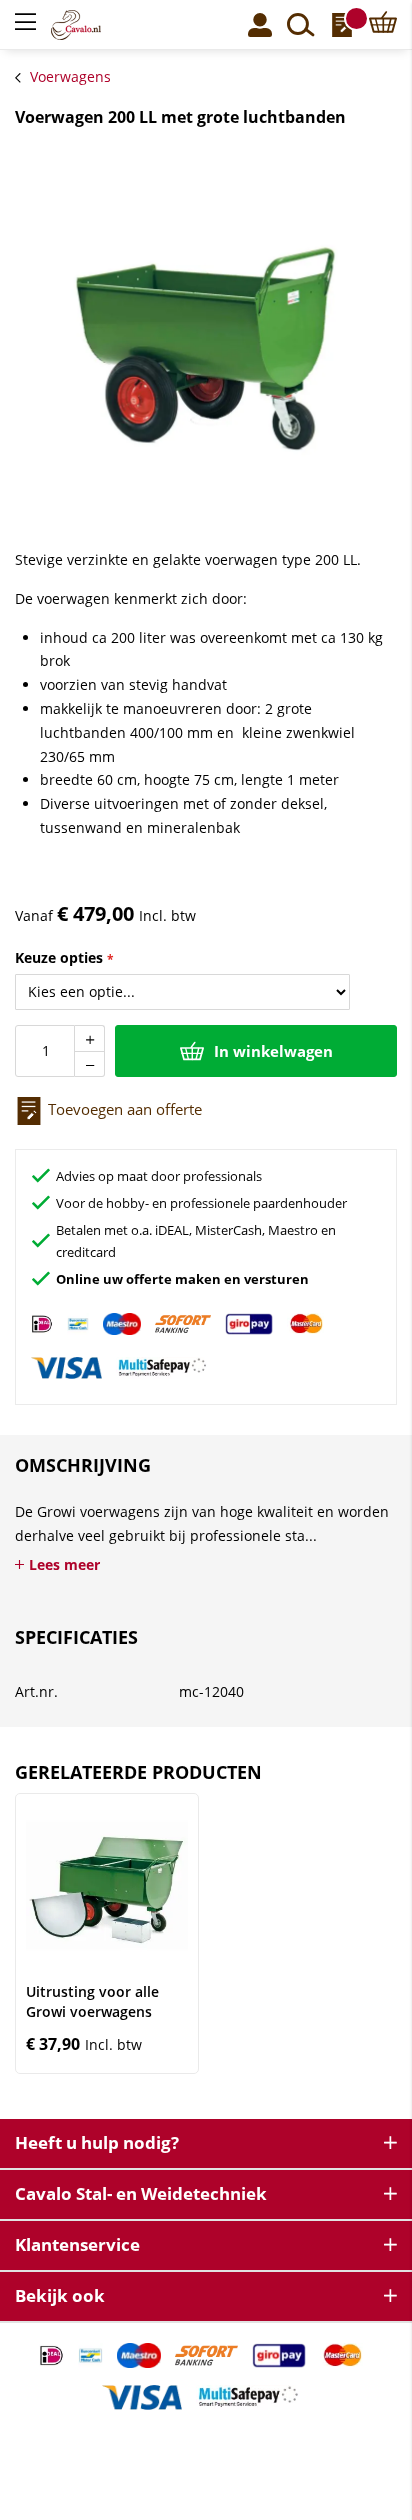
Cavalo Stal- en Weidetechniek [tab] (141, 2193)
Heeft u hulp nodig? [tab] (97, 2142)
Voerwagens (70, 76)
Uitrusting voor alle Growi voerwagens (92, 2001)
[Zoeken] (301, 25)
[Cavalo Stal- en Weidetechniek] (96, 25)
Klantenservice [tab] (77, 2244)
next (382, 1933)
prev (30, 1933)
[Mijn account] (260, 25)
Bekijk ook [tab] (60, 2295)
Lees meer (64, 1564)
